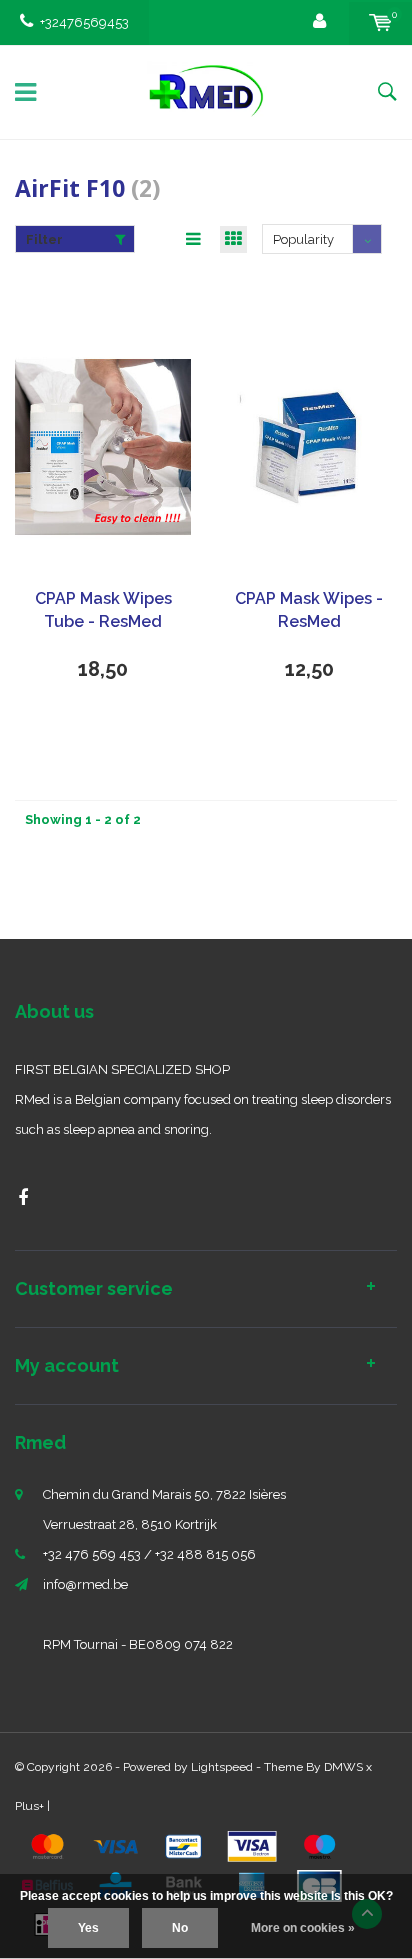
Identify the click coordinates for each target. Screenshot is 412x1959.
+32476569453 (84, 22)
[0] (380, 22)
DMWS (343, 1767)
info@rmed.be (85, 1584)
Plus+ (29, 1806)
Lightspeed (222, 1767)
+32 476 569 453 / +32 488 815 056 (149, 1554)
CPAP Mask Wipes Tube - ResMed (103, 610)
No (180, 1928)
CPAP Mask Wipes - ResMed (309, 610)
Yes (88, 1928)
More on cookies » (303, 1928)
